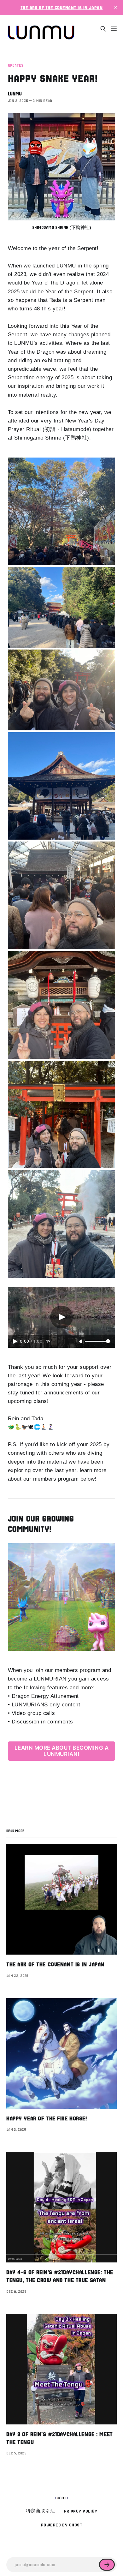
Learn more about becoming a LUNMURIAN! (62, 1751)
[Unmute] (81, 1342)
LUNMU (15, 94)
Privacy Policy (81, 2511)
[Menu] (114, 29)
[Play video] (61, 1317)
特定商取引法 (41, 2511)
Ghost (76, 2525)
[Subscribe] (107, 2565)
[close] (115, 8)
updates (16, 66)
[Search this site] (103, 29)
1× (48, 1341)
